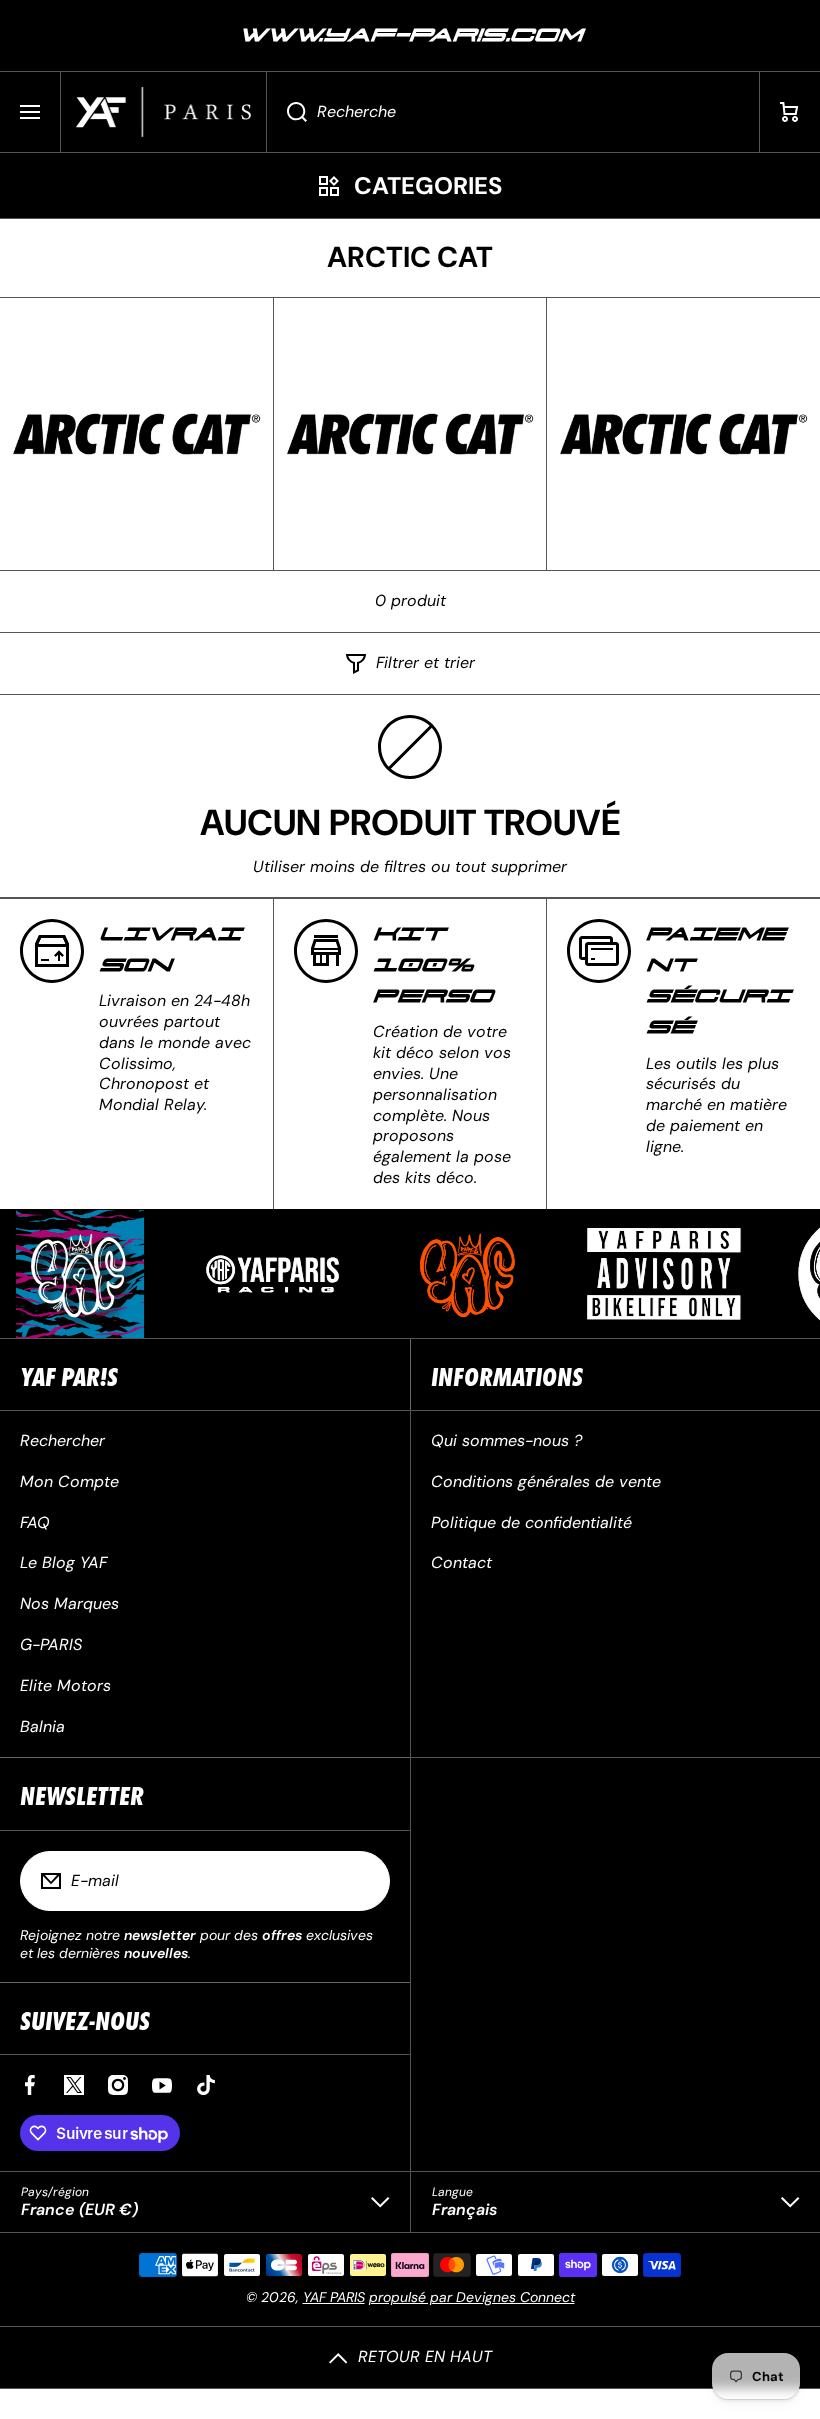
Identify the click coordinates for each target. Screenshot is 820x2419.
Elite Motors (65, 1685)
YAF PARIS (334, 2297)
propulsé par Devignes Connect (472, 2297)
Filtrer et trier (425, 663)
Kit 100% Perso (433, 965)
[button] (790, 112)
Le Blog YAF (63, 1562)
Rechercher (62, 1440)
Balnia (42, 1726)
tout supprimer (511, 867)
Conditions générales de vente (546, 1481)
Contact (461, 1562)
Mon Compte (69, 1481)
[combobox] (513, 112)
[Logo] (163, 112)
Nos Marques (69, 1603)
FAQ (35, 1522)
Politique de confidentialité (531, 1522)
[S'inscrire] (362, 1881)
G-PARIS (51, 1644)
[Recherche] (286, 112)
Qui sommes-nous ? (506, 1440)
